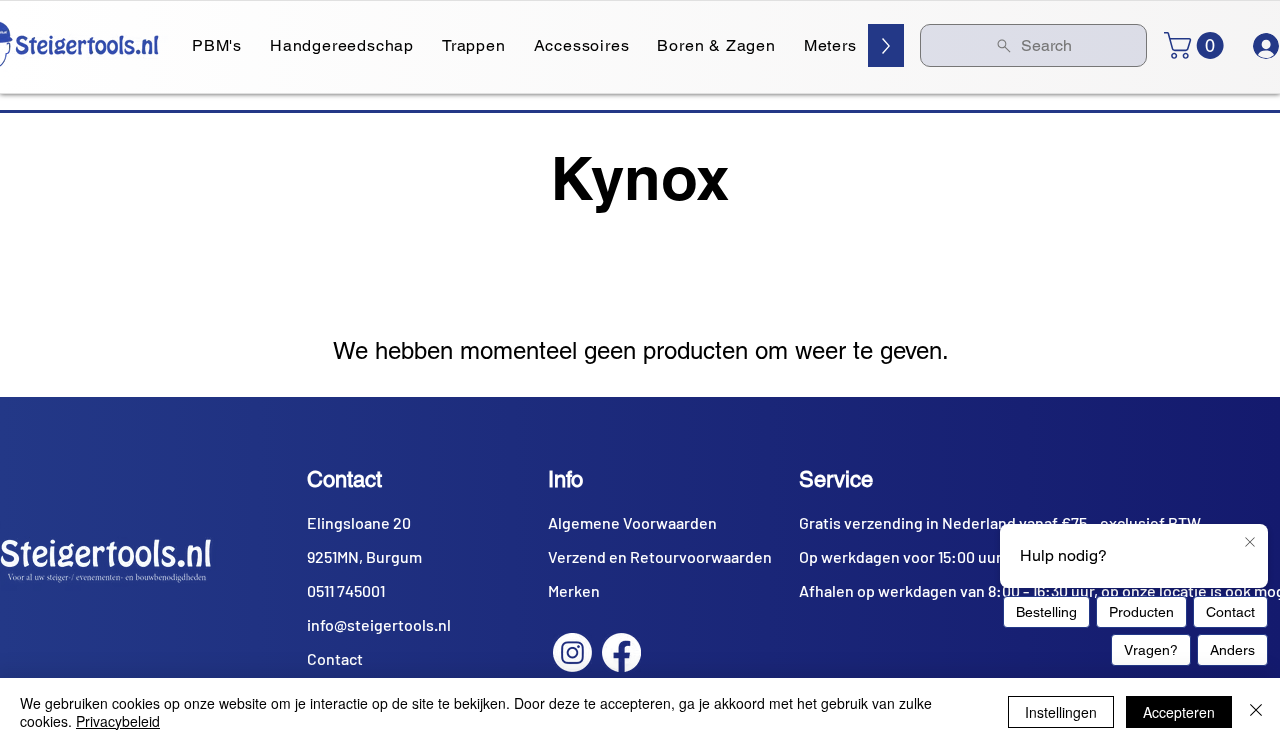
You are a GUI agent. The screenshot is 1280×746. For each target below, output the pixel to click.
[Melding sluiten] (1250, 543)
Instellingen (1061, 712)
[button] (1197, 45)
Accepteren (1179, 712)
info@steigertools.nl (379, 624)
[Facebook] (621, 652)
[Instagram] (572, 652)
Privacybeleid (118, 721)
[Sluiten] (1256, 712)
